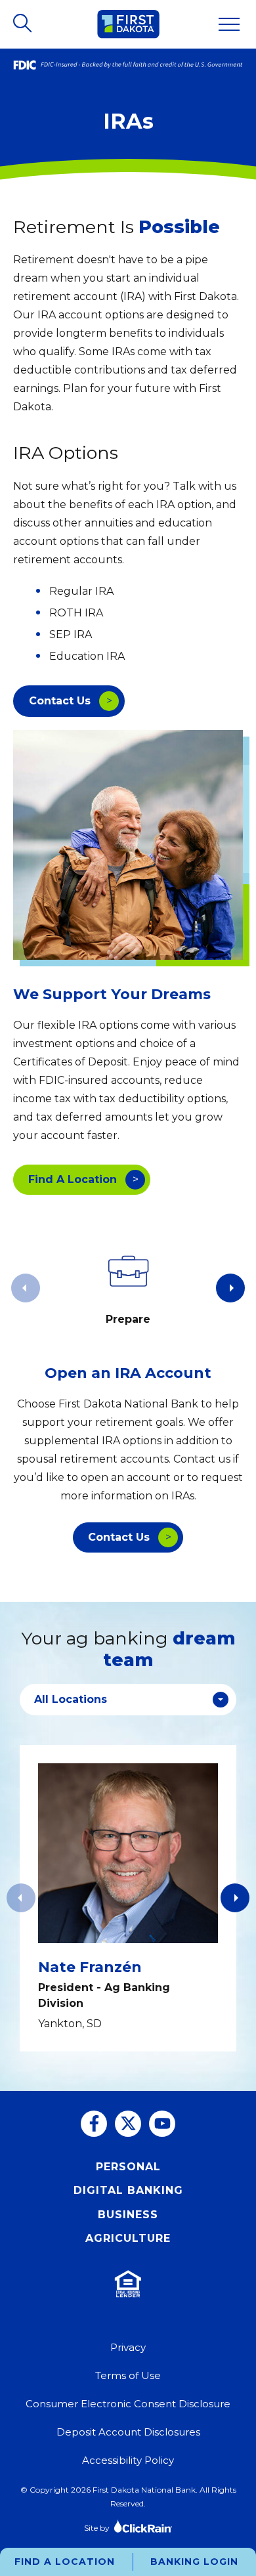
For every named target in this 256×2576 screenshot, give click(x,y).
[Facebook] (94, 2124)
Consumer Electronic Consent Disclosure (128, 2404)
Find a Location (65, 2562)
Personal (128, 2167)
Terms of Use (128, 2375)
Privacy (128, 2347)
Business (128, 2215)
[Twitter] (128, 2124)
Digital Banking (128, 2190)
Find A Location (73, 1179)
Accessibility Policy (128, 2460)
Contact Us (60, 701)
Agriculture (128, 2238)
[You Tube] (162, 2124)
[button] (230, 1288)
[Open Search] (24, 24)
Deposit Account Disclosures (128, 2432)
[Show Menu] (229, 24)
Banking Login (194, 2562)
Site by (97, 2528)
